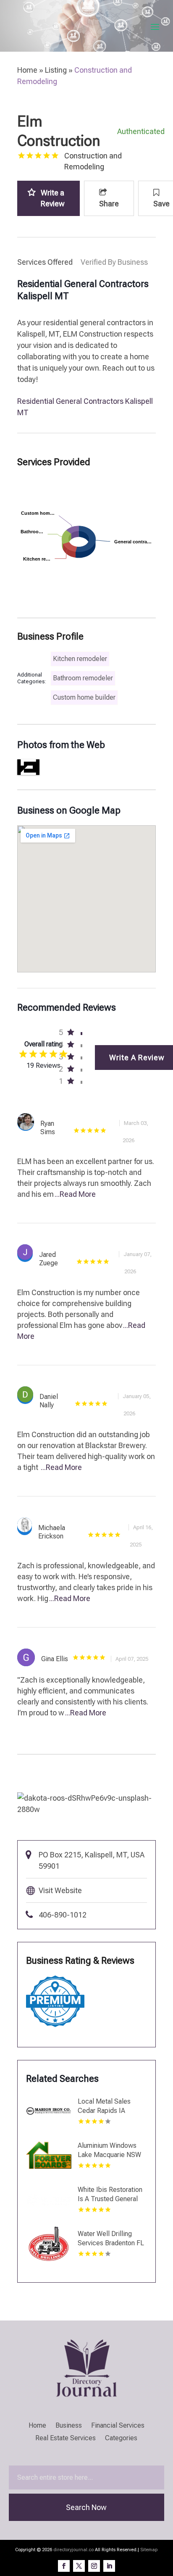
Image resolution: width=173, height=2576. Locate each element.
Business (69, 2426)
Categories (121, 2439)
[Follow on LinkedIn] (109, 2566)
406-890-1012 (63, 1915)
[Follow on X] (79, 2566)
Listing (56, 70)
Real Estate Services (66, 2439)
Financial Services (118, 2426)
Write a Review (53, 198)
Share (109, 204)
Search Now (86, 2507)
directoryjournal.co (73, 2550)
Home (27, 70)
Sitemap (149, 2550)
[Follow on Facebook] (64, 2566)
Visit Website (60, 1890)
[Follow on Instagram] (94, 2566)
